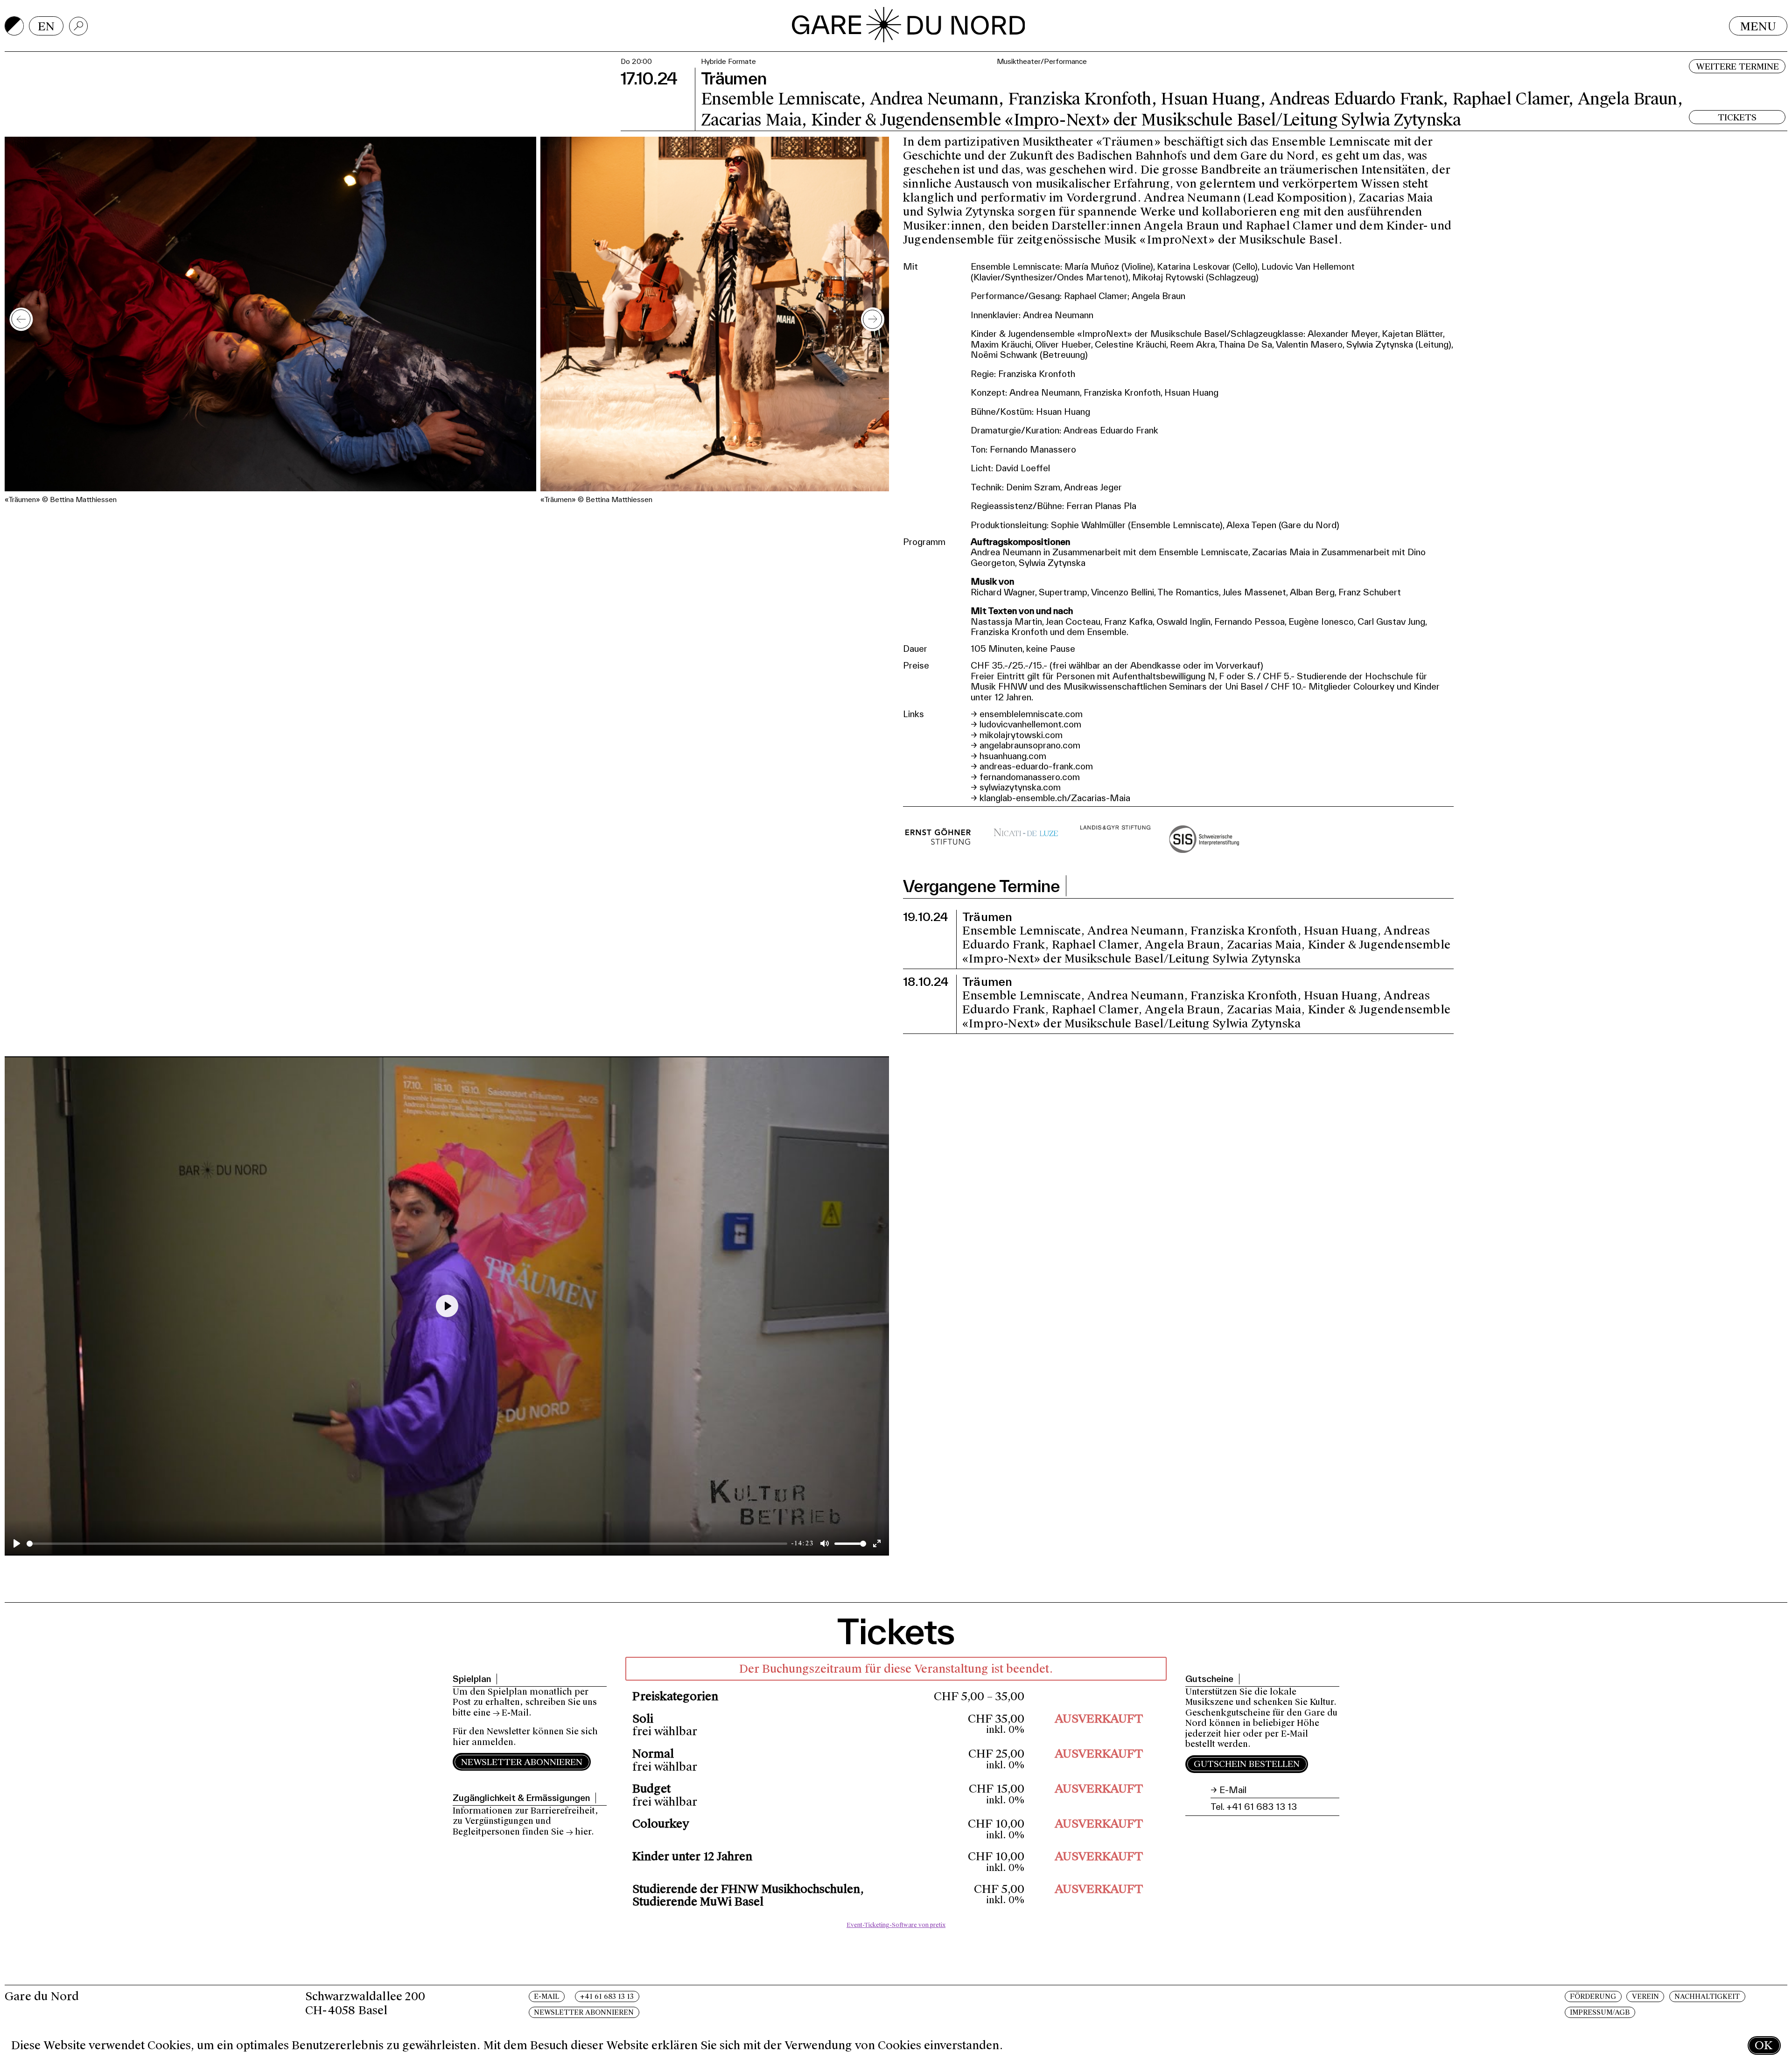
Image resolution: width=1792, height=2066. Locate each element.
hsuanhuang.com (1013, 756)
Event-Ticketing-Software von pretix (896, 1925)
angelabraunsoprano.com (1030, 745)
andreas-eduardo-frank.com (1036, 766)
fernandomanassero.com (1030, 777)
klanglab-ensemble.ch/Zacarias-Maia (1055, 798)
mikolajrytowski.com (1021, 735)
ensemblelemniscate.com (1031, 714)
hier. (584, 1832)
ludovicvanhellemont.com (1030, 724)
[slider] (407, 1544)
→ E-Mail (511, 1713)
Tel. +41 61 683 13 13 (1254, 1807)
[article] (896, 1795)
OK (1764, 2045)
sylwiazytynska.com (1020, 787)
